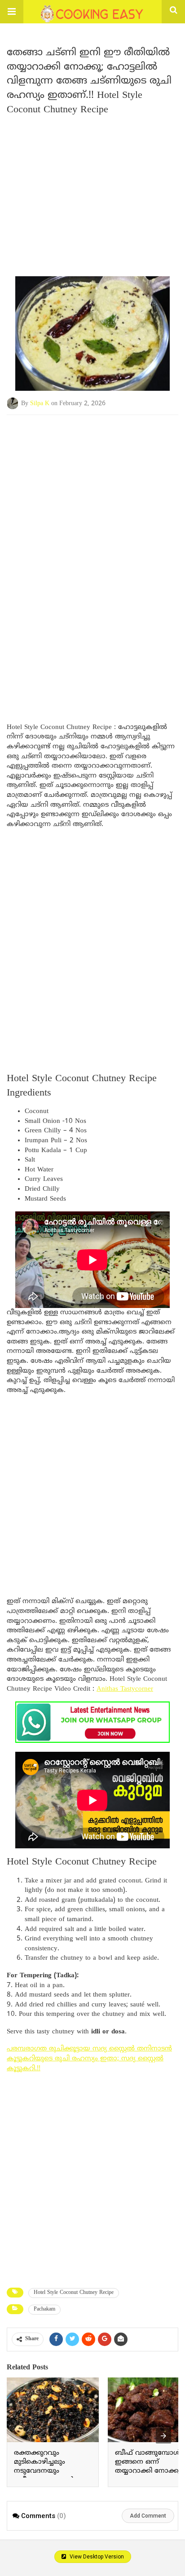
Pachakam (44, 2309)
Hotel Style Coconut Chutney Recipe (74, 2293)
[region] (92, 487)
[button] (12, 12)
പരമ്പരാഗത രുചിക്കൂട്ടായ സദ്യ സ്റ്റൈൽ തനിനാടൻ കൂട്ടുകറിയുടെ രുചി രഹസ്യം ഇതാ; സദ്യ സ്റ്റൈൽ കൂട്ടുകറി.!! (89, 2059)
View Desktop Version (96, 2557)
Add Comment (148, 2516)
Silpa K (40, 403)
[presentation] (163, 2436)
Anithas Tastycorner (125, 1689)
